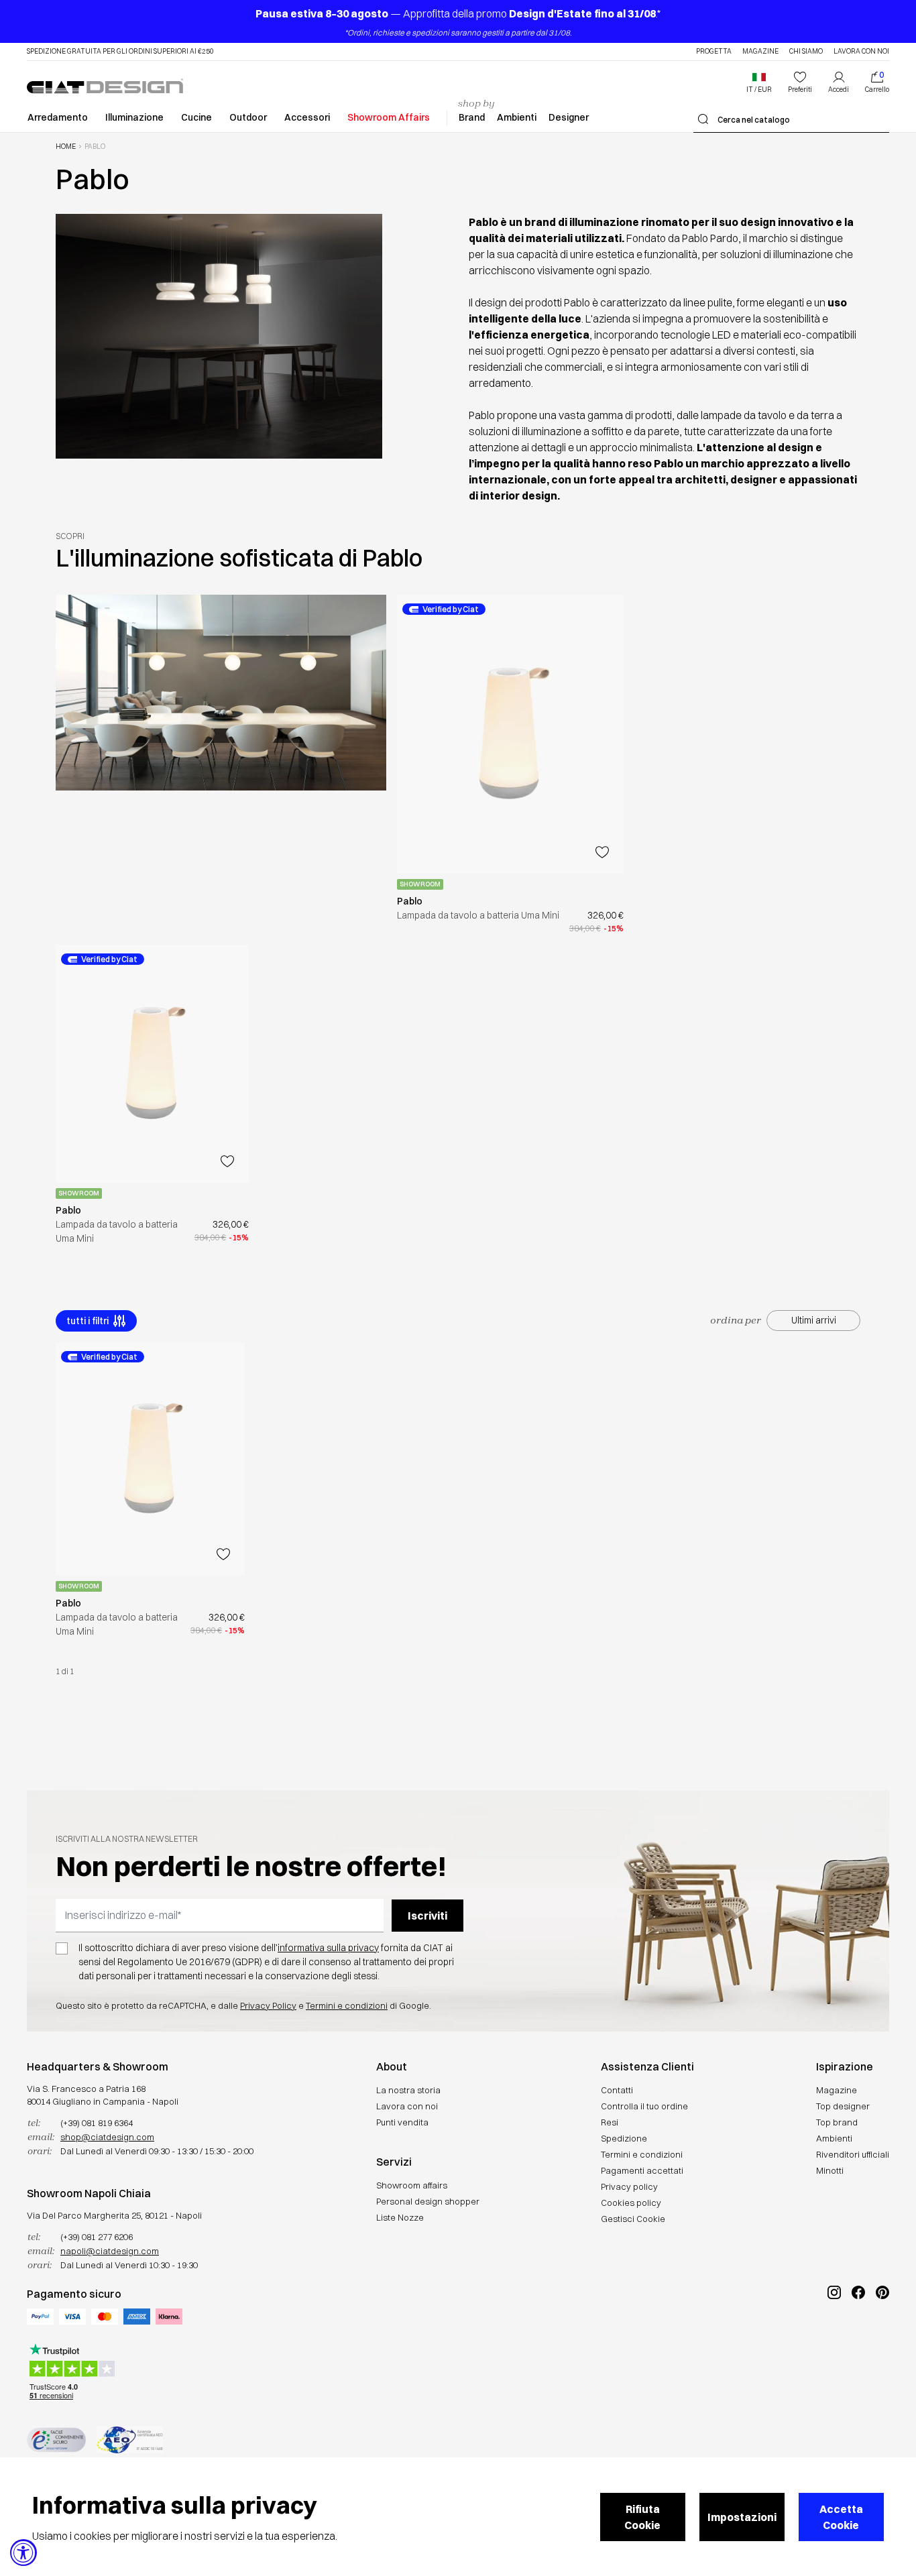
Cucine (196, 117)
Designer (569, 117)
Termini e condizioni (347, 2005)
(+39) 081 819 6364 (97, 2123)
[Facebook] (858, 2337)
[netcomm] (56, 2440)
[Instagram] (834, 2337)
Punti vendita (402, 2122)
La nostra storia (408, 2090)
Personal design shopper (428, 2201)
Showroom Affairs (389, 117)
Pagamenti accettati (642, 2170)
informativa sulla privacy (328, 1948)
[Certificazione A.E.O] (130, 2440)
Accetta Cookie (841, 2517)
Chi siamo (806, 52)
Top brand (837, 2122)
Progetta (714, 52)
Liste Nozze (400, 2217)
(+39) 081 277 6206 (97, 2237)
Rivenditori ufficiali (853, 2154)
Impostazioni (742, 2517)
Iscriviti (427, 1916)
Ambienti (517, 117)
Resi (610, 2122)
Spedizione (624, 2138)
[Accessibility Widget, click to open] (23, 2553)
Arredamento (58, 117)
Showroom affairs (412, 2185)
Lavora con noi (861, 52)
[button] (759, 82)
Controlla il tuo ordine (644, 2106)
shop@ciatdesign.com (107, 2137)
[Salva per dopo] (602, 852)
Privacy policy (629, 2186)
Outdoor (248, 117)
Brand (472, 117)
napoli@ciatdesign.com (110, 2251)
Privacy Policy (268, 2005)
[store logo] (105, 86)
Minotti (830, 2170)
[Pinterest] (882, 2337)
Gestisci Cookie (633, 2219)
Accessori (307, 117)
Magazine (760, 52)
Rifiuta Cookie (642, 2517)
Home (66, 147)
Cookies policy (631, 2203)
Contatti (617, 2090)
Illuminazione (134, 117)
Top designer (843, 2106)
